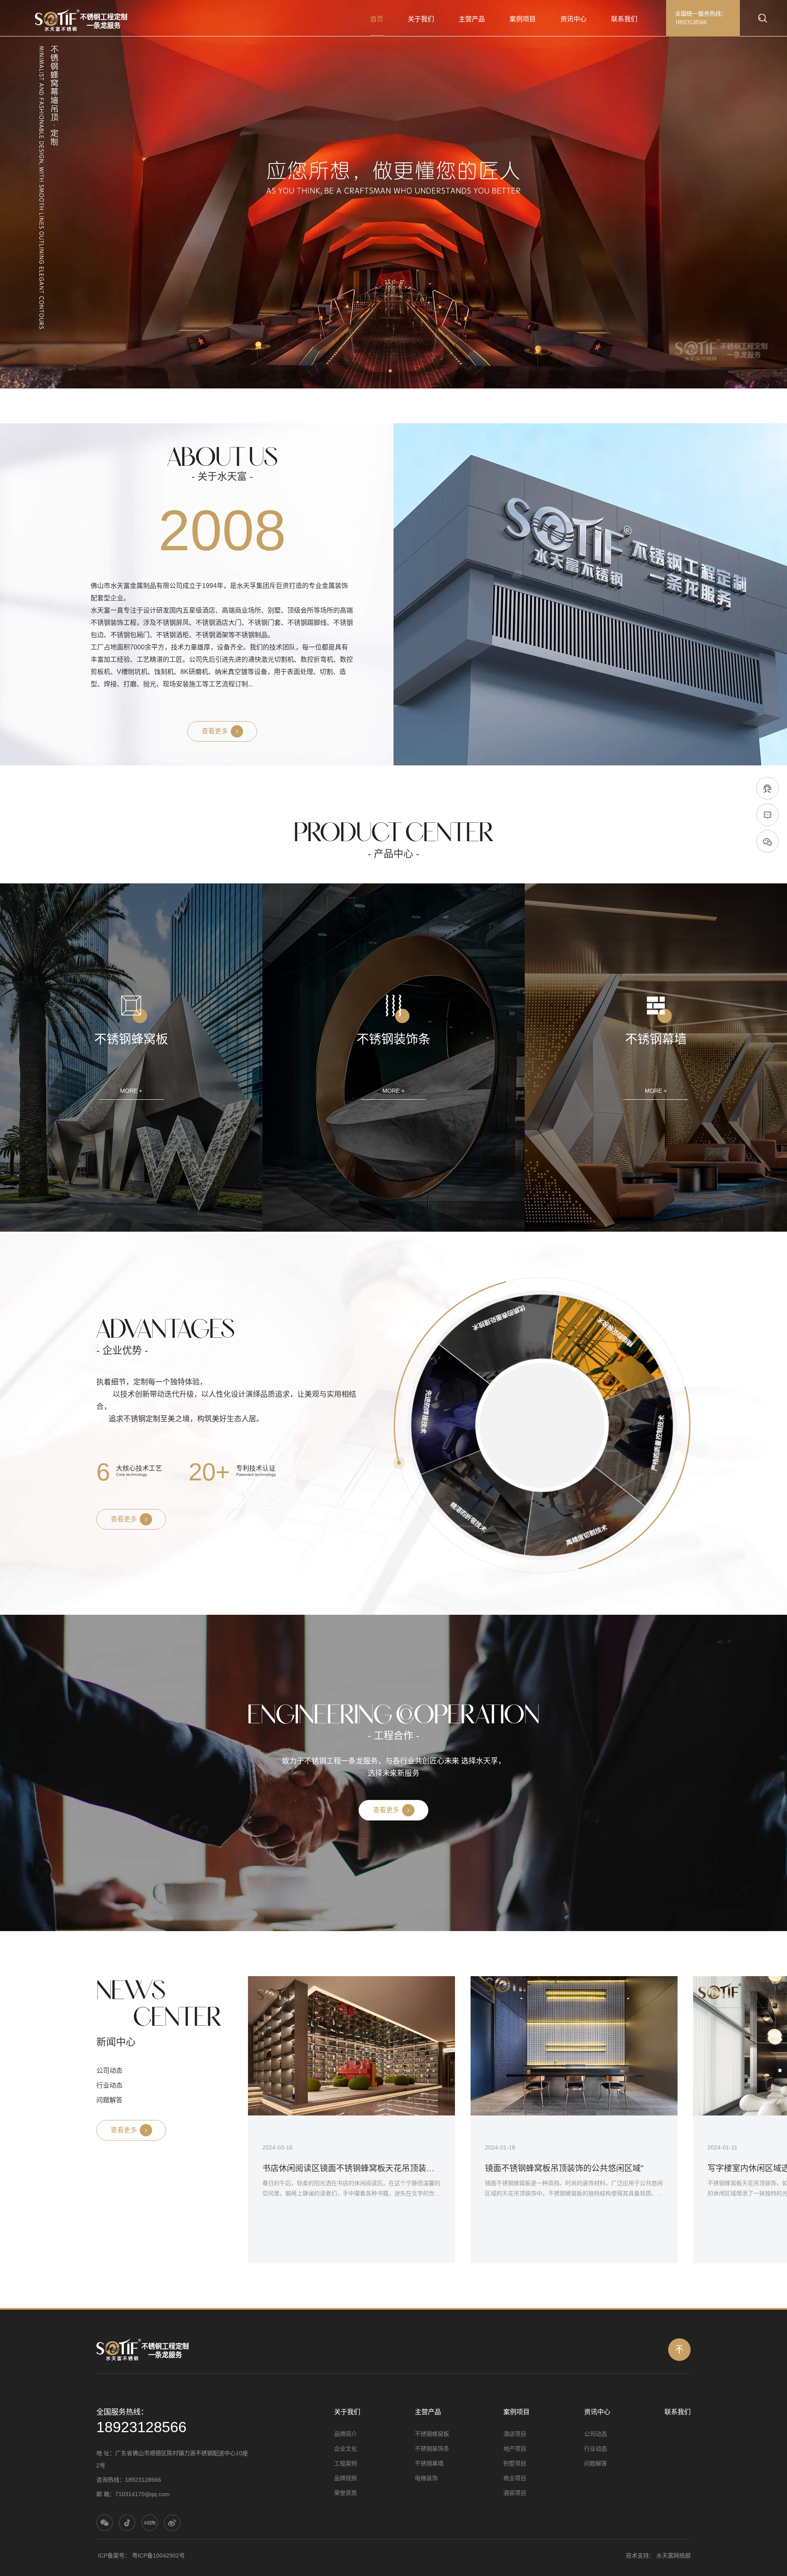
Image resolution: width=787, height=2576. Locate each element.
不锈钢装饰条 (432, 2449)
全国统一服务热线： (701, 18)
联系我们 (624, 19)
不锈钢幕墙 (429, 2463)
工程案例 (346, 2463)
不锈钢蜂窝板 (432, 2434)
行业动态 (109, 2086)
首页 (377, 19)
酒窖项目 (515, 2493)
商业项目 (515, 2478)
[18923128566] (768, 789)
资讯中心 (573, 19)
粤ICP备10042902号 (158, 2556)
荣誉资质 (346, 2493)
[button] (390, 371)
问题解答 (109, 2100)
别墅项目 (515, 2463)
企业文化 (346, 2449)
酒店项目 (515, 2434)
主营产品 (472, 19)
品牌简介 (346, 2434)
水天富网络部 (673, 2556)
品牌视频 (346, 2478)
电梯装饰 (426, 2478)
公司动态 (109, 2071)
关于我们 (421, 19)
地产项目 (515, 2449)
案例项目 (523, 19)
